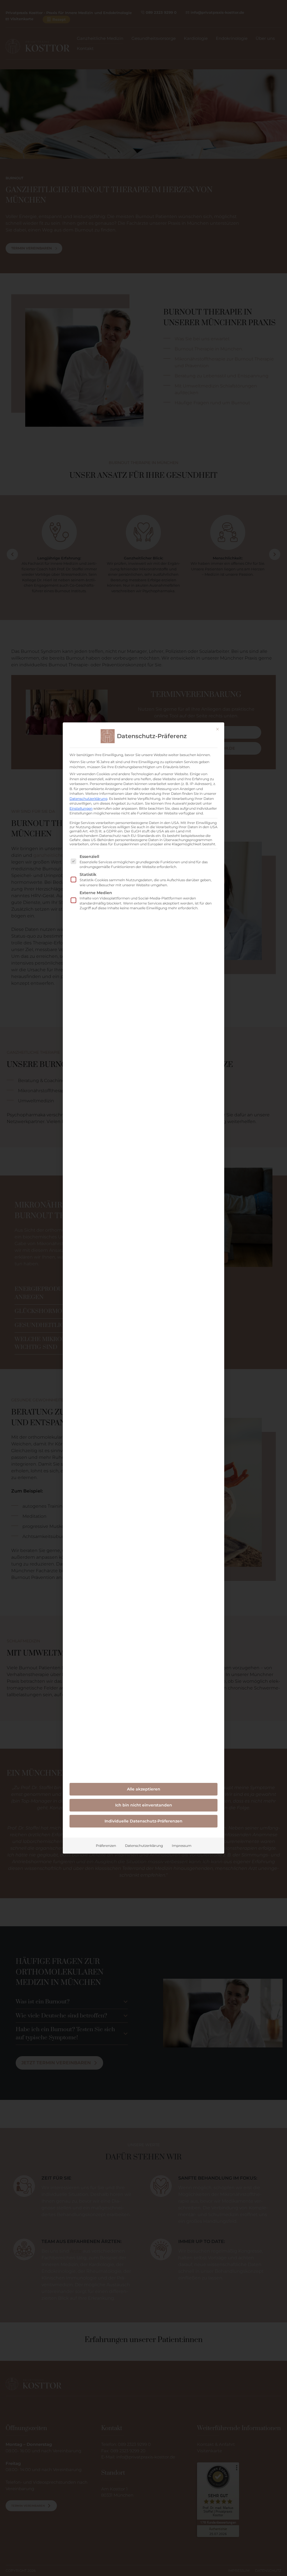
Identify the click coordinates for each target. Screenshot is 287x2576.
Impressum (182, 1846)
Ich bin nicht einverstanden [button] (144, 1805)
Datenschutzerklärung (88, 799)
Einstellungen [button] (81, 808)
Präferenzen (106, 1846)
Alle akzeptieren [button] (144, 1789)
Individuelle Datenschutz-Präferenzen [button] (143, 1821)
